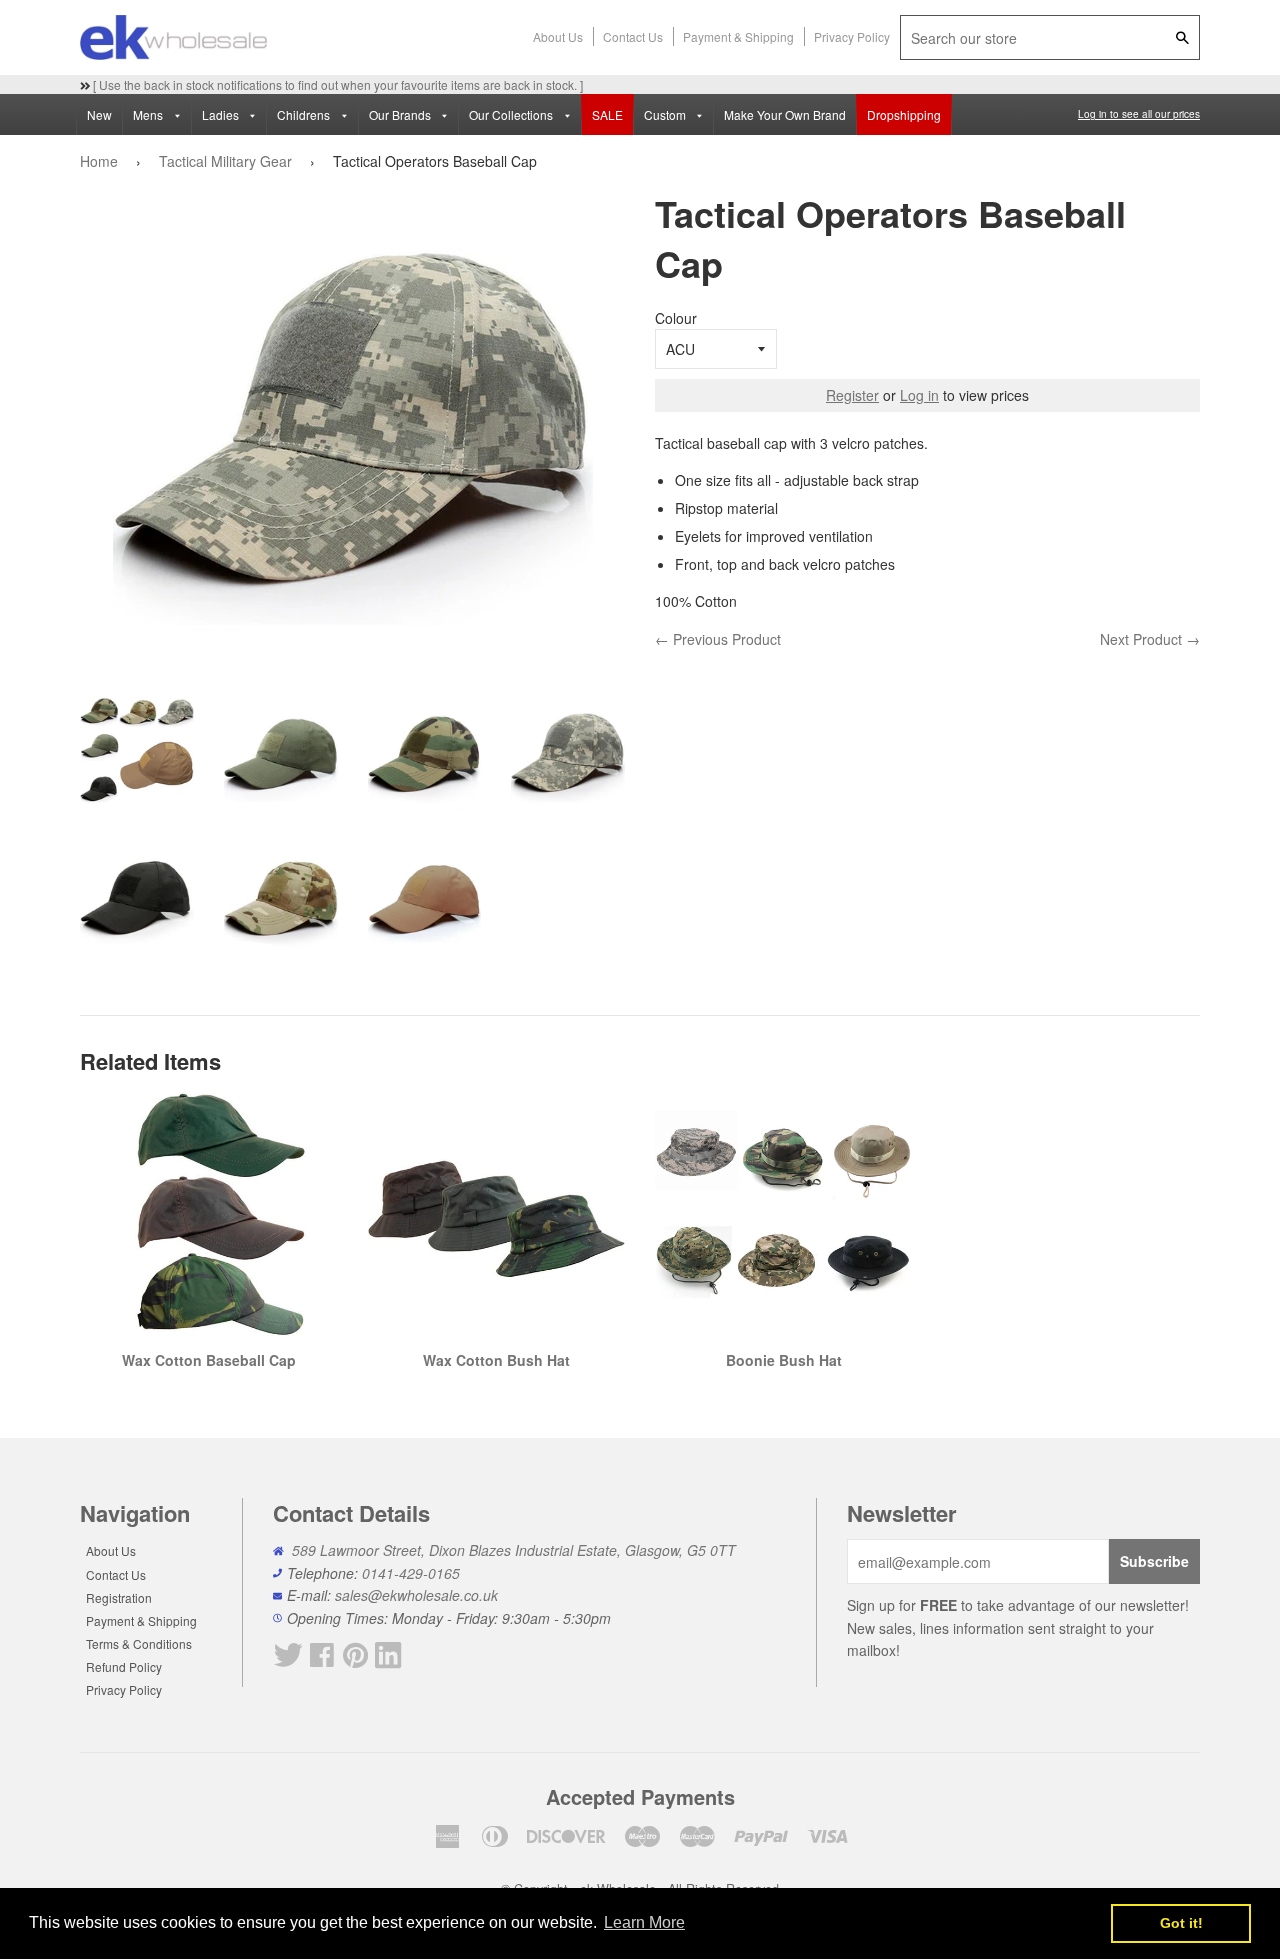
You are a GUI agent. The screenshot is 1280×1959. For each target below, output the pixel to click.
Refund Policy (124, 1666)
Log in (919, 395)
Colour (676, 318)
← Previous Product (718, 639)
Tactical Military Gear (225, 161)
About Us (558, 36)
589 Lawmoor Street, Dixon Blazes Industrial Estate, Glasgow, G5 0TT (514, 1550)
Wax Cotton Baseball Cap (209, 1360)
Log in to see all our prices (1139, 114)
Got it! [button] (1181, 1923)
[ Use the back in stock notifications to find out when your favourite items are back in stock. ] (336, 84)
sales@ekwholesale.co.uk (416, 1595)
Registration (119, 1597)
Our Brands (401, 114)
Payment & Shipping (738, 36)
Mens (149, 114)
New (99, 114)
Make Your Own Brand (785, 114)
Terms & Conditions (139, 1643)
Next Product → (1150, 639)
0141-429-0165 (411, 1573)
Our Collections (512, 114)
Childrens (305, 114)
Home (99, 161)
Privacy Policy (852, 36)
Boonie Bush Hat (784, 1360)
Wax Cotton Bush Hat (496, 1360)
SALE (607, 114)
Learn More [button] (644, 1922)
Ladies (222, 114)
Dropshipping (904, 114)
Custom (666, 114)
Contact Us (633, 36)
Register (852, 395)
